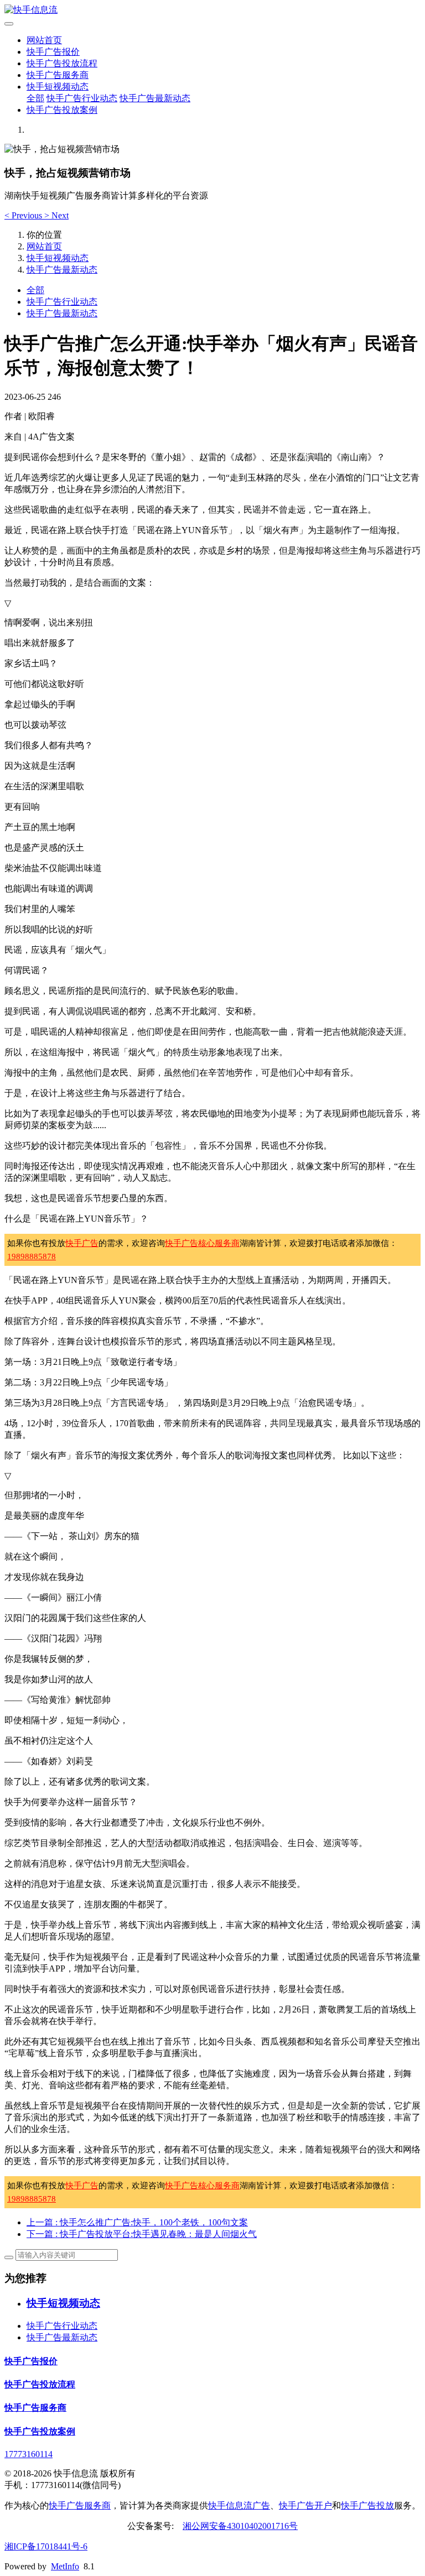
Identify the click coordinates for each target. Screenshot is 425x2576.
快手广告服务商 (58, 75)
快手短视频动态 (58, 87)
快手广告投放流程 (62, 63)
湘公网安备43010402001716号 (240, 2526)
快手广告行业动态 (82, 98)
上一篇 (137, 2222)
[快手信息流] (212, 10)
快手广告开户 (305, 2505)
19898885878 (32, 1256)
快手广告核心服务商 (202, 1243)
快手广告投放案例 (62, 110)
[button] (24, 215)
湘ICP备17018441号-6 (46, 2546)
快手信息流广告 (239, 2505)
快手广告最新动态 (155, 98)
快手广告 (82, 1243)
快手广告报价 (53, 52)
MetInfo (65, 2566)
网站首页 (44, 40)
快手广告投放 (367, 2505)
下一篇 (142, 2234)
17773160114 (28, 2454)
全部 (35, 98)
